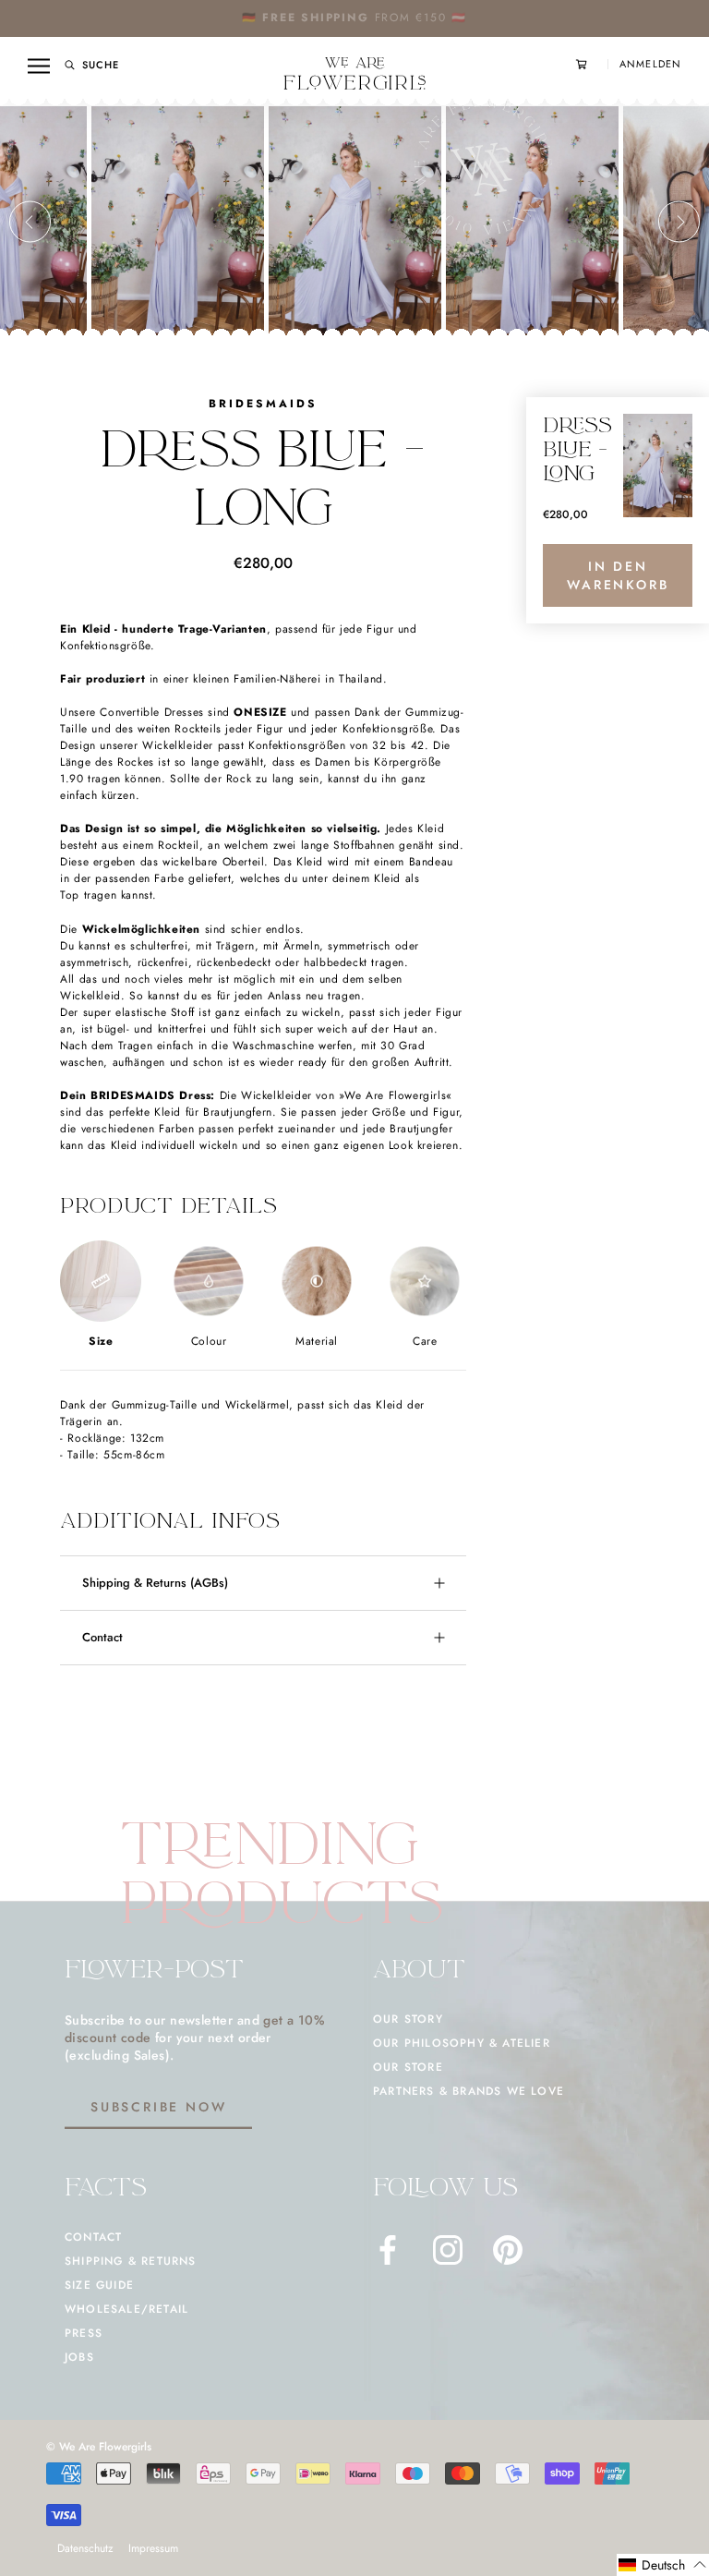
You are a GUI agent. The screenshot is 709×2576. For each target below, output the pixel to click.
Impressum (153, 2548)
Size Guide (99, 2285)
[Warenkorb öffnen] (592, 64)
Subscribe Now (158, 2107)
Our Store (408, 2067)
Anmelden (650, 64)
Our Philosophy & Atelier (462, 2043)
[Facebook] (388, 2250)
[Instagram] (448, 2250)
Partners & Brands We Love (469, 2091)
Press (84, 2333)
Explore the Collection (412, 18)
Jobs (79, 2357)
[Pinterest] (508, 2250)
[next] (679, 222)
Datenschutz (85, 2548)
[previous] (30, 222)
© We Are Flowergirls (99, 2447)
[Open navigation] (39, 66)
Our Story (408, 2019)
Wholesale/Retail (126, 2309)
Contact (102, 1637)
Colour (209, 1341)
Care (425, 1341)
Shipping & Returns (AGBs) (155, 1583)
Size (101, 1341)
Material (317, 1341)
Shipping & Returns (131, 2261)
